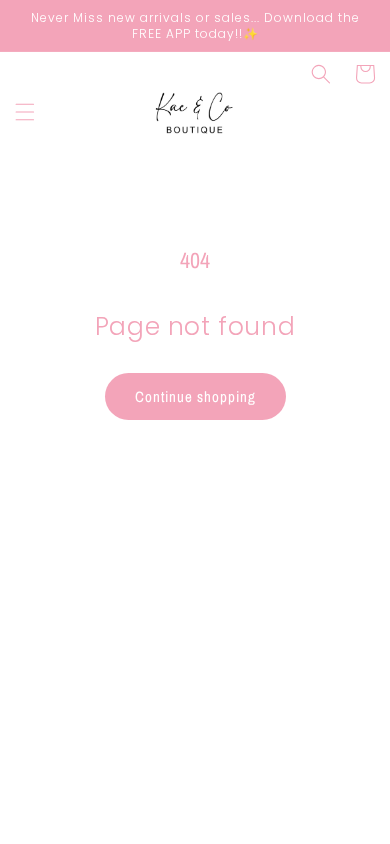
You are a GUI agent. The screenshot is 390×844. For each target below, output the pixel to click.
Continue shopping (195, 396)
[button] (25, 112)
